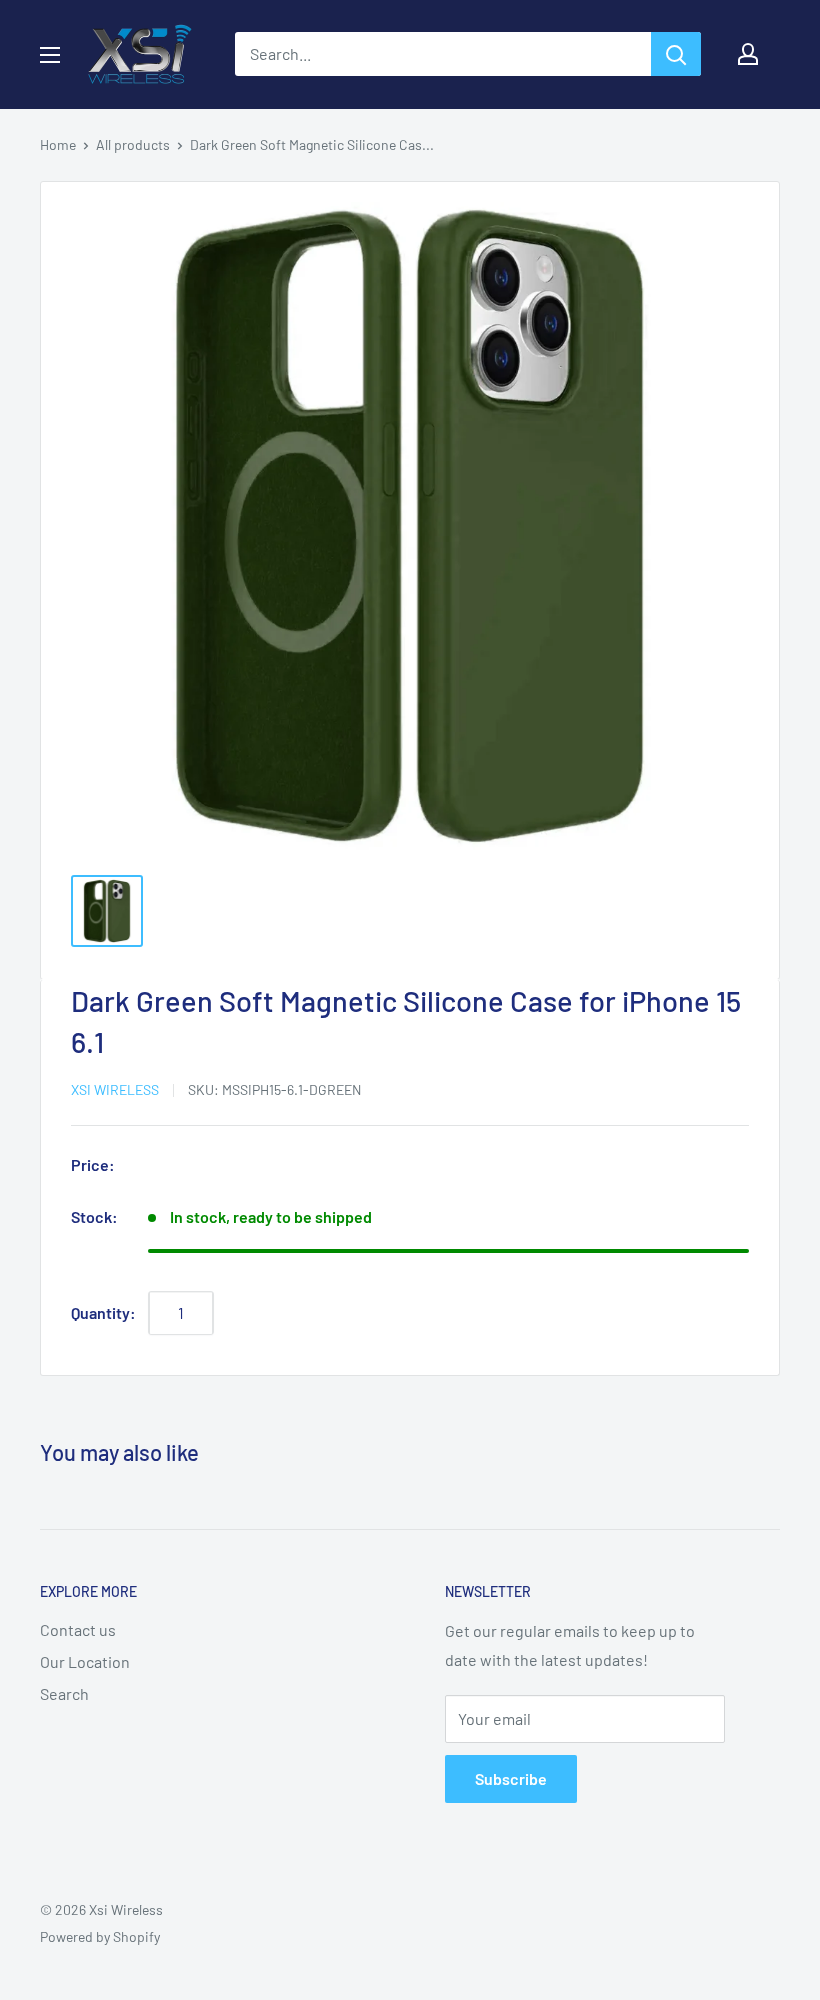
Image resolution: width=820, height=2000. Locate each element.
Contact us (78, 1629)
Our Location (85, 1661)
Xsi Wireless (115, 1089)
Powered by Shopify (100, 1936)
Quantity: (103, 1312)
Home (58, 144)
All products (133, 144)
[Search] (676, 54)
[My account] (748, 54)
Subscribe (511, 1778)
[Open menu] (50, 55)
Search (64, 1693)
